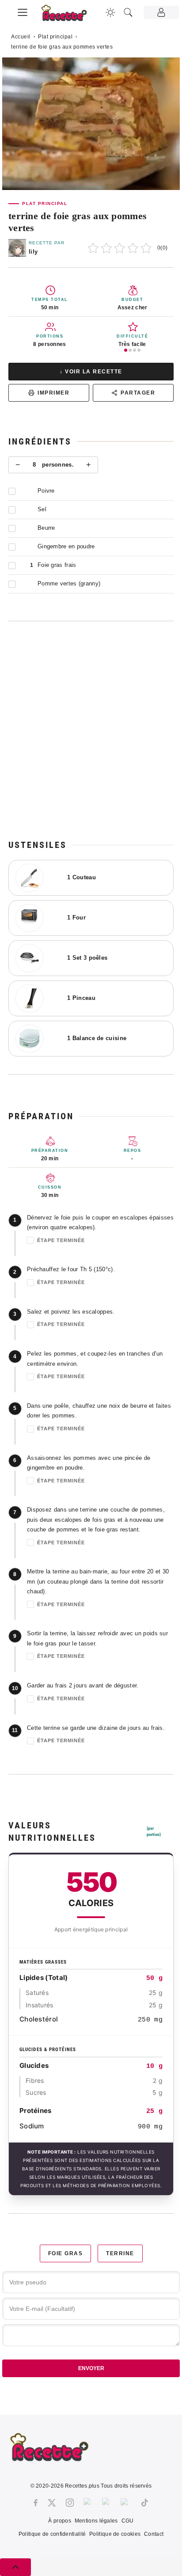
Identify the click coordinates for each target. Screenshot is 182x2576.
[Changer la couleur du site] (110, 12)
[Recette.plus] (69, 16)
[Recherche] (128, 12)
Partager (138, 393)
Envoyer (91, 2368)
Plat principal (55, 37)
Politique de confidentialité (52, 2534)
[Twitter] (52, 2503)
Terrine (120, 2253)
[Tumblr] (107, 2503)
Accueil (21, 37)
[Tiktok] (145, 2503)
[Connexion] (161, 12)
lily (33, 252)
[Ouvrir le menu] (23, 11)
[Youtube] (126, 2503)
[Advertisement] (91, 730)
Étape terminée (61, 1240)
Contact (154, 2534)
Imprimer (53, 393)
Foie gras (66, 2253)
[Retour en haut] (15, 2567)
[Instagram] (70, 2503)
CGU (128, 2521)
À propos (59, 2521)
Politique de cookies (115, 2534)
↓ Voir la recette (91, 372)
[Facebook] (36, 2503)
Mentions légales (96, 2521)
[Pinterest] (88, 2503)
